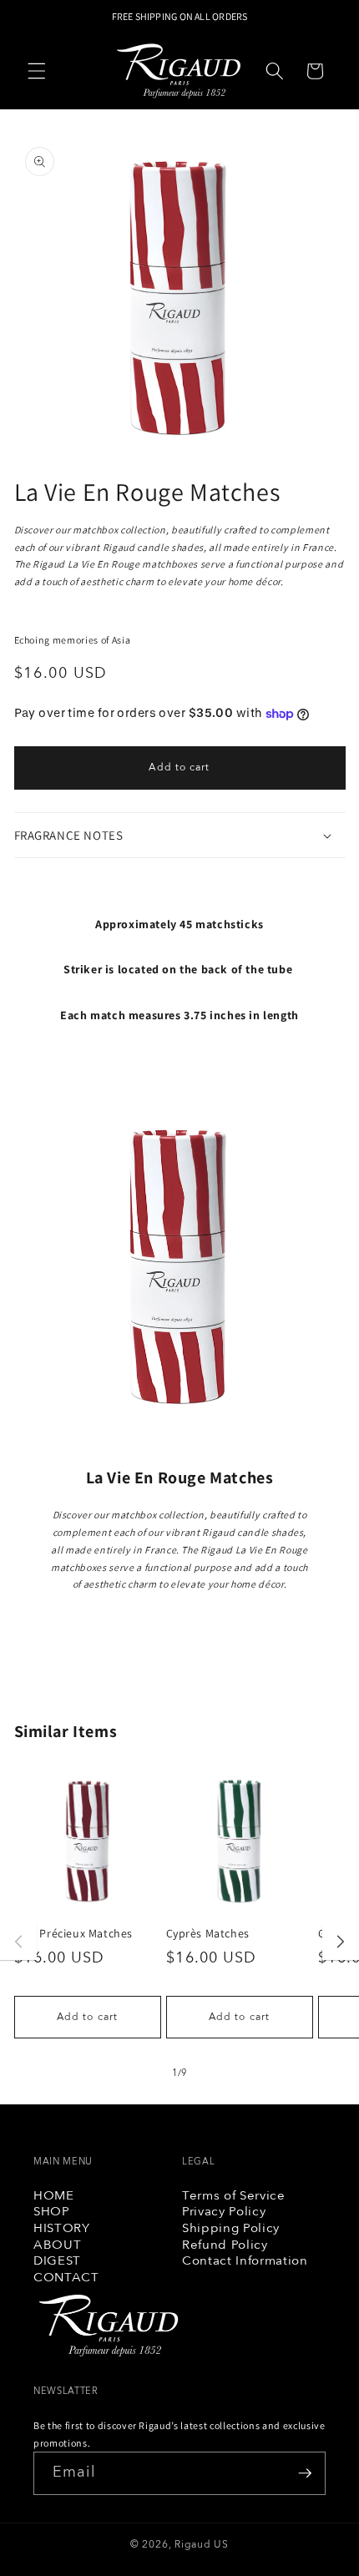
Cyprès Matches (208, 1933)
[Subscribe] (305, 2473)
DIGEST (57, 2261)
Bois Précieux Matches (74, 1933)
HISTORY (62, 2229)
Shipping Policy (231, 2229)
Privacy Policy (224, 2212)
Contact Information (245, 2261)
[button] (37, 71)
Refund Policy (225, 2245)
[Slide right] (341, 1942)
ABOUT (57, 2245)
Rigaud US (202, 2545)
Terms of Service (234, 2196)
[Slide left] (18, 1942)
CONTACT (66, 2278)
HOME (54, 2196)
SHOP (52, 2212)
